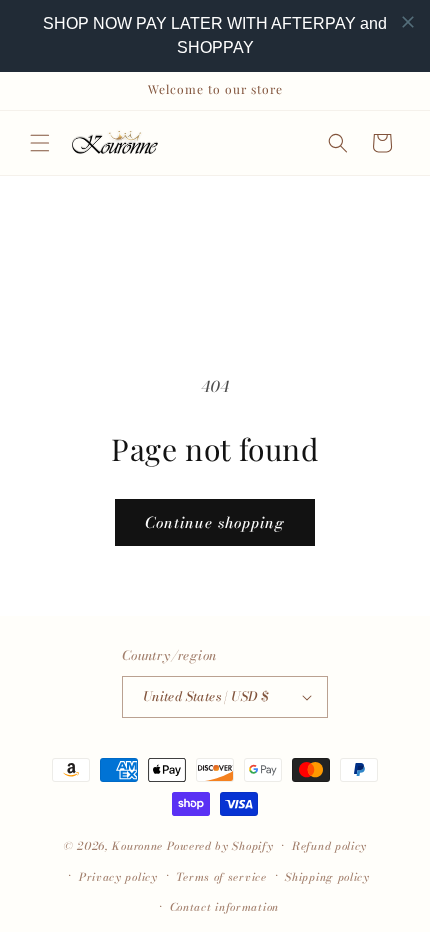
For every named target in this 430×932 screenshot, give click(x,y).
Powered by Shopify (220, 846)
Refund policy (329, 846)
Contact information (224, 907)
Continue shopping (215, 522)
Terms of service (221, 877)
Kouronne (137, 846)
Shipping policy (327, 877)
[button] (40, 143)
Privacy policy (118, 877)
